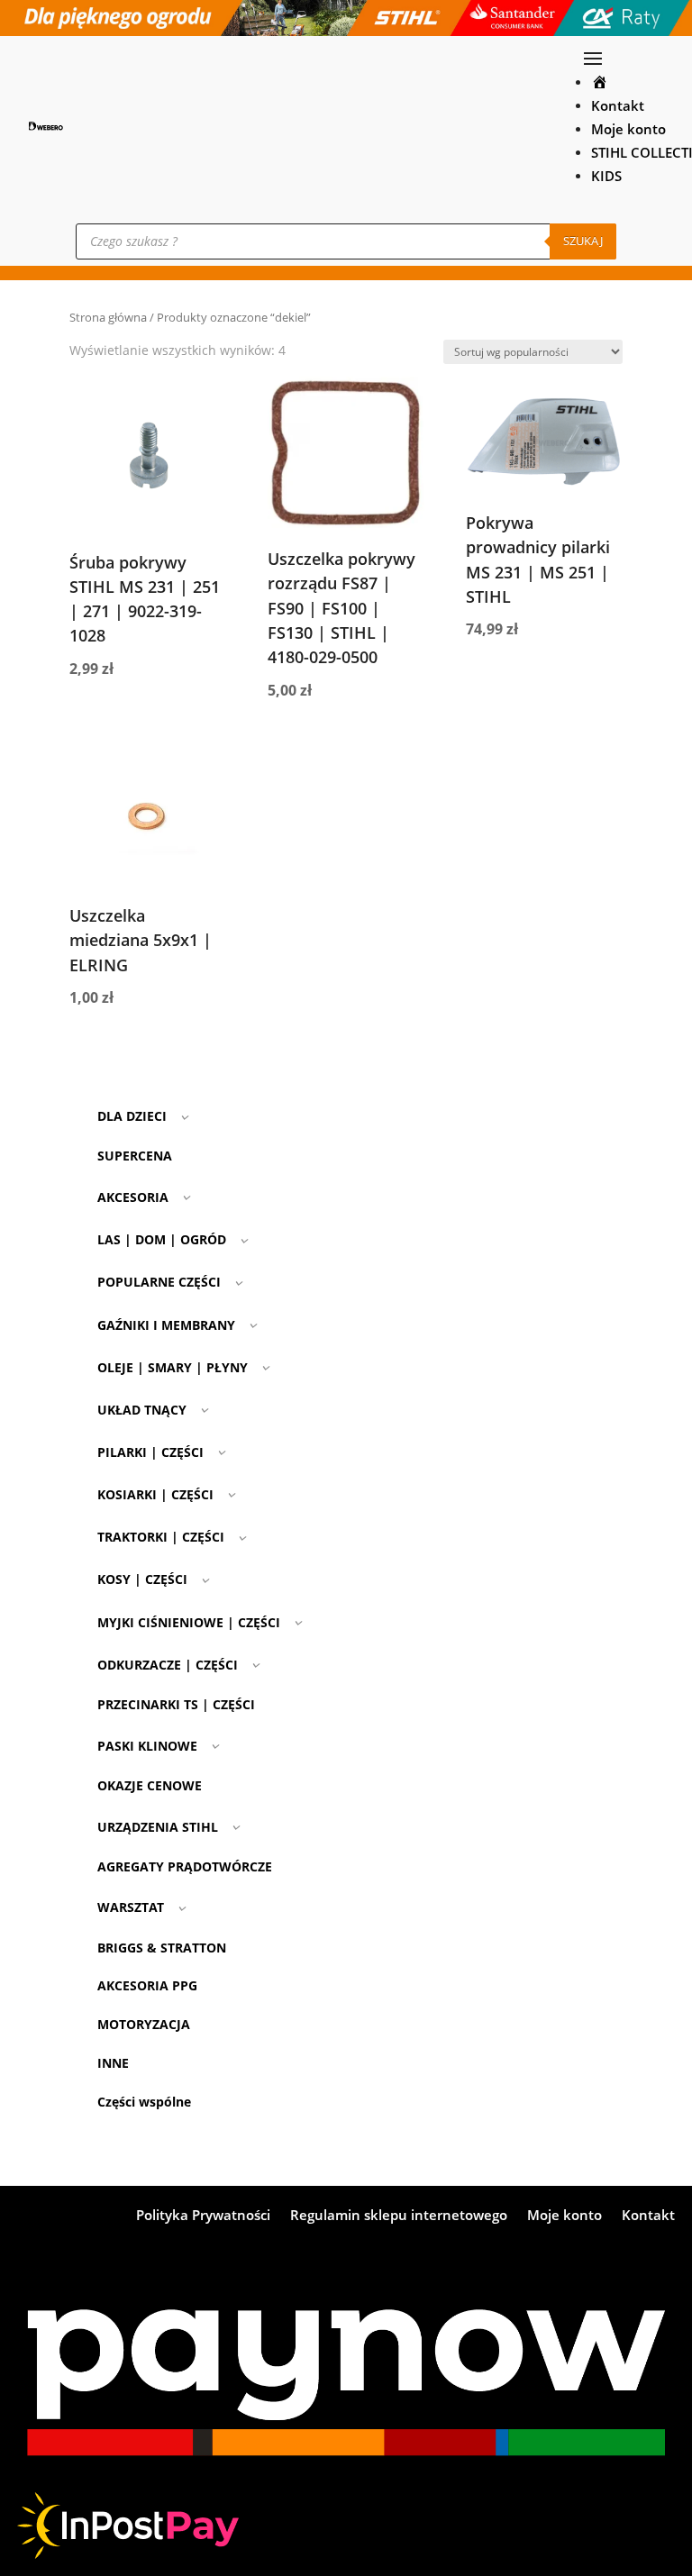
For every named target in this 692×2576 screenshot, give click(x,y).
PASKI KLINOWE (147, 1746)
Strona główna (108, 317)
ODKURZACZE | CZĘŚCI (168, 1665)
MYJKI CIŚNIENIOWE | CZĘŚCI (189, 1622)
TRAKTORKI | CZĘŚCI (161, 1537)
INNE (113, 2063)
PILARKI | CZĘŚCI (150, 1452)
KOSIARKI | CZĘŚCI (155, 1494)
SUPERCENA (135, 1156)
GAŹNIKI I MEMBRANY (166, 1325)
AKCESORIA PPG (147, 1985)
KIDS (606, 176)
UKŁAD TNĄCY (142, 1410)
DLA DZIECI (132, 1116)
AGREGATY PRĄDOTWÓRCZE (185, 1866)
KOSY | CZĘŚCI (142, 1579)
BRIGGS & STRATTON (162, 1948)
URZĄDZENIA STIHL (158, 1827)
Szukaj (583, 241)
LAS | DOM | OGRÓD (162, 1239)
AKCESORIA (133, 1197)
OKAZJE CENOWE (150, 1785)
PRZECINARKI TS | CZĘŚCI (176, 1704)
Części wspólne (144, 2102)
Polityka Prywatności (203, 2216)
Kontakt (618, 106)
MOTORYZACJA (144, 2024)
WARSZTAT (131, 1907)
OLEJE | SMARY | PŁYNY (173, 1367)
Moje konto (628, 129)
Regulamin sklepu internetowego (399, 2216)
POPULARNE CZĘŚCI (159, 1282)
